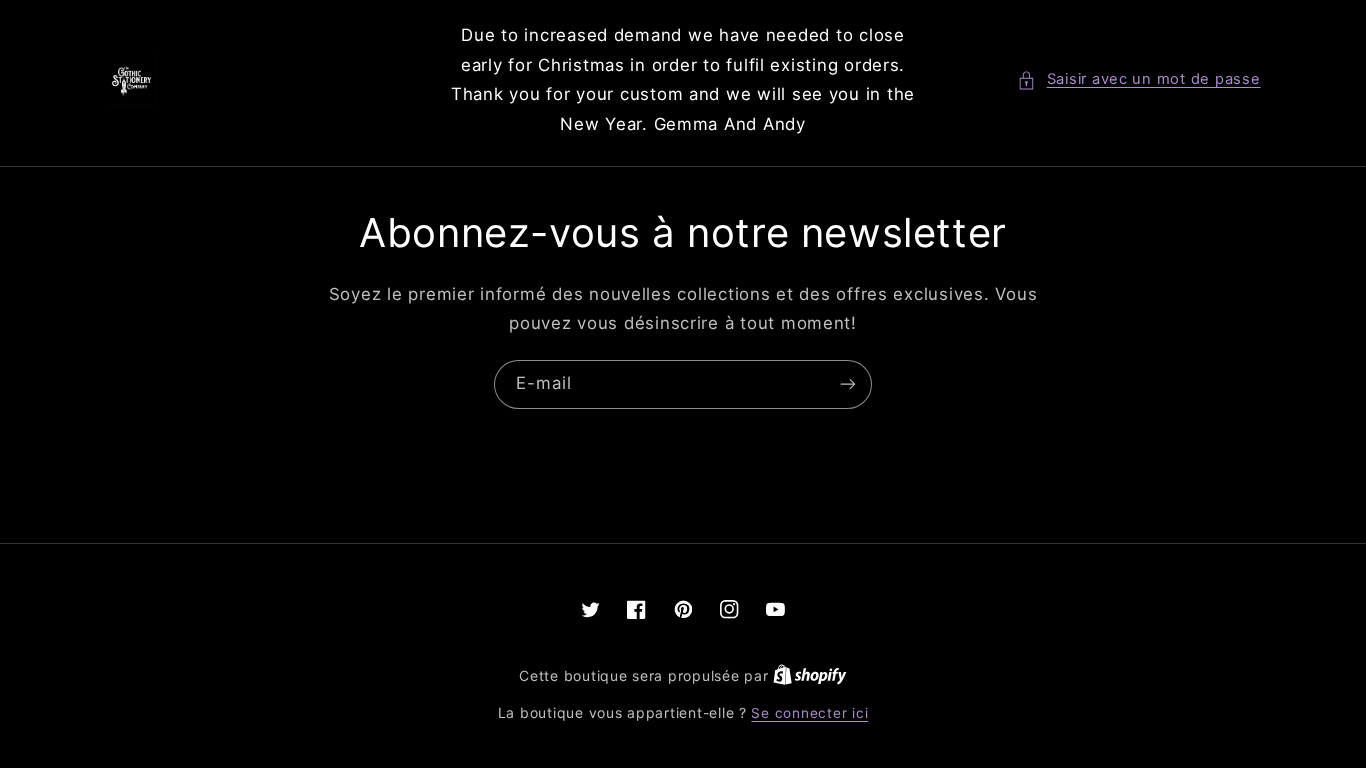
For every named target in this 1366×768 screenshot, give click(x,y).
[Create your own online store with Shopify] (810, 676)
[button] (1138, 80)
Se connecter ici (809, 713)
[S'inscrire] (848, 384)
